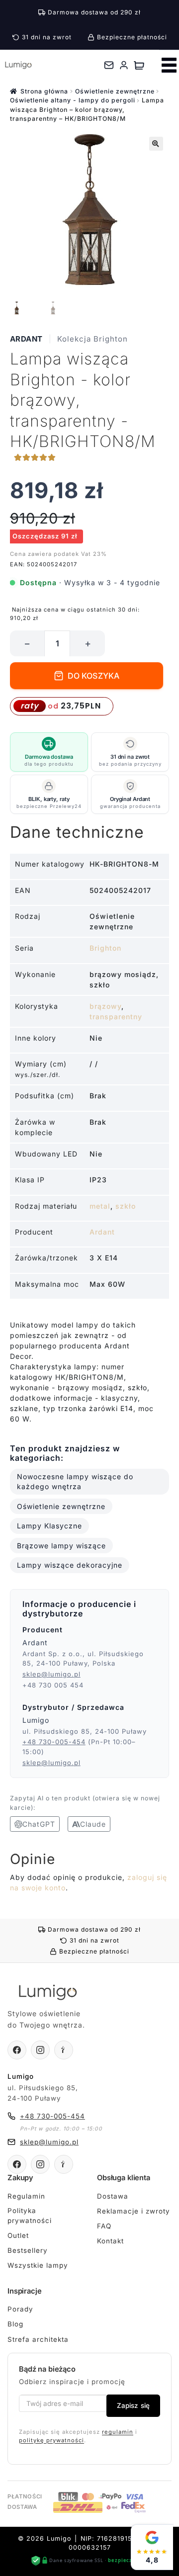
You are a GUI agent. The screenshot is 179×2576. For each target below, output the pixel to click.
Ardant (26, 339)
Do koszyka (94, 676)
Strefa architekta (38, 2339)
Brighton (105, 948)
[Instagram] (40, 2050)
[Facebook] (17, 2050)
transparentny (116, 1017)
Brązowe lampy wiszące (61, 1546)
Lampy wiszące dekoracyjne (70, 1565)
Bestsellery (28, 2250)
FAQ (104, 2226)
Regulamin (26, 2196)
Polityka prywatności (30, 2216)
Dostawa (113, 2196)
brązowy (105, 1006)
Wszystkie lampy (38, 2265)
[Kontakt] (109, 65)
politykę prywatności (51, 2440)
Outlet (18, 2235)
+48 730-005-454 (54, 1742)
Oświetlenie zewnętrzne (115, 91)
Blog (15, 2324)
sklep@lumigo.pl (51, 1674)
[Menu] (169, 65)
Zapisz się (133, 2405)
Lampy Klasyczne (49, 1526)
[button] (156, 144)
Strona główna (44, 91)
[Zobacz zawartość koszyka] (139, 65)
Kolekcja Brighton (92, 339)
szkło (126, 1206)
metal (100, 1206)
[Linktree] (64, 2050)
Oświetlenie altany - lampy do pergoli (73, 100)
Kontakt (110, 2241)
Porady (20, 2309)
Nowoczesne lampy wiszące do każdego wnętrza (75, 1481)
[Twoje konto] (124, 65)
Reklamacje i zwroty (134, 2211)
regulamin (118, 2432)
